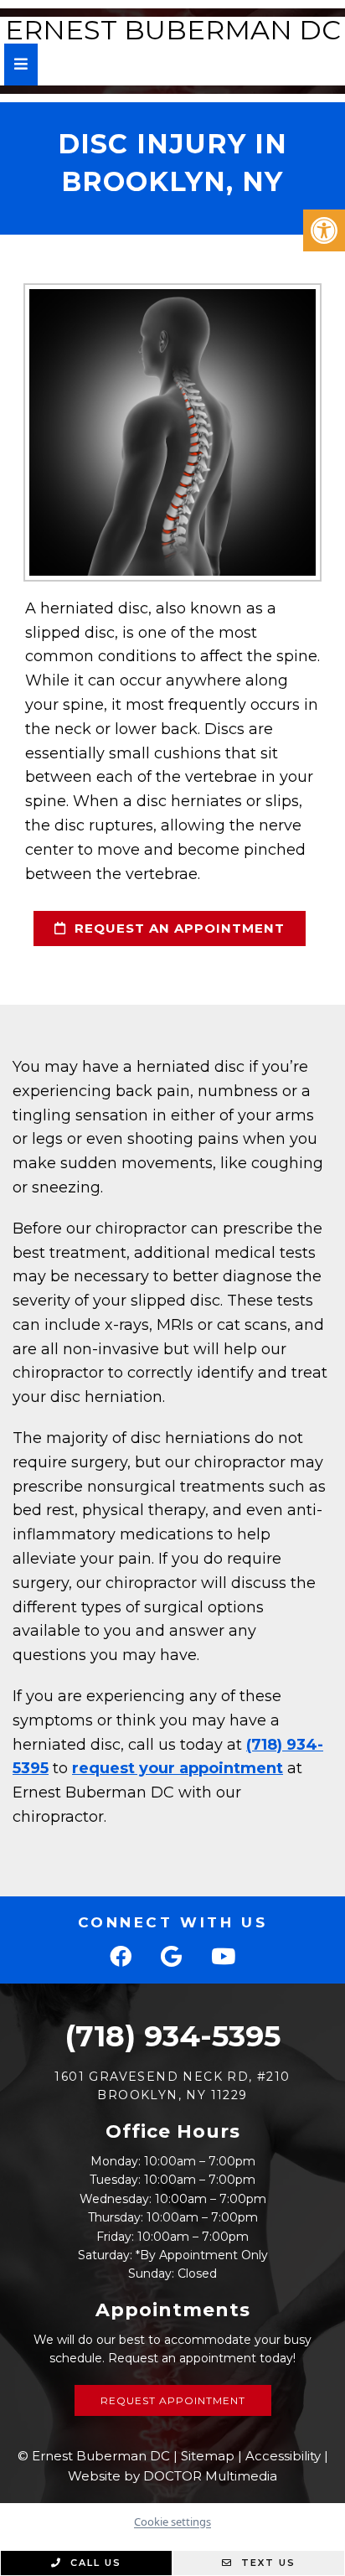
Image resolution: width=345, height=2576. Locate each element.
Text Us (266, 2563)
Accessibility (283, 2456)
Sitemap (208, 2456)
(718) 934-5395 (172, 2036)
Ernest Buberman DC (173, 30)
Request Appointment (173, 2400)
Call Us (94, 2563)
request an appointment (178, 928)
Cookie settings (172, 2522)
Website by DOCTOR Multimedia (172, 2476)
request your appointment (178, 1768)
